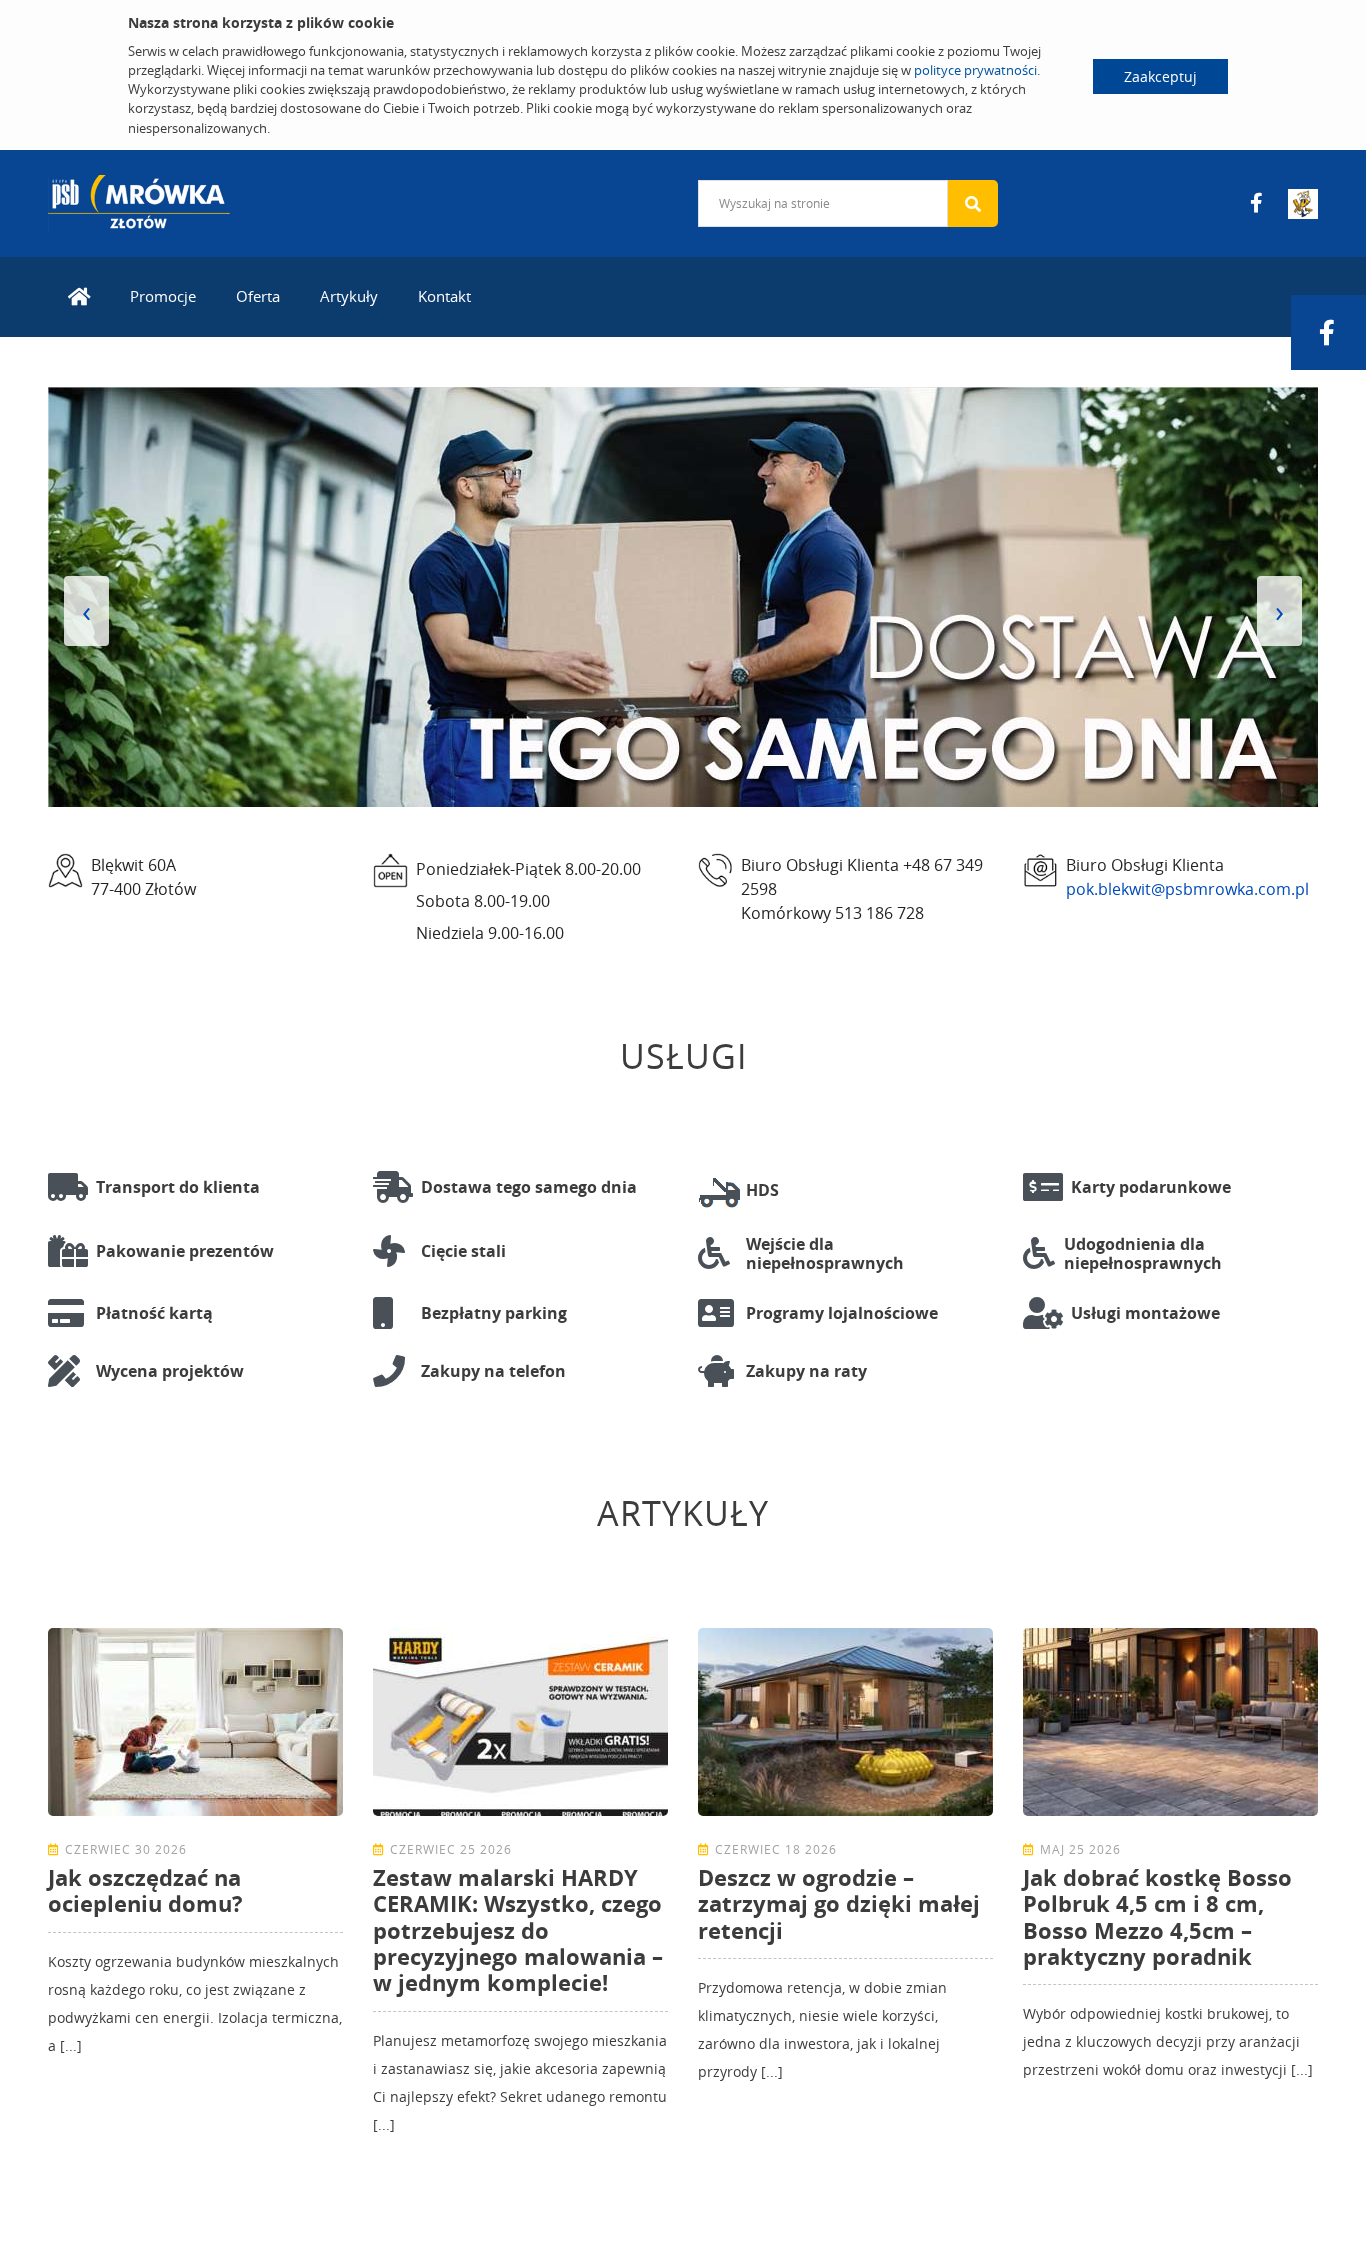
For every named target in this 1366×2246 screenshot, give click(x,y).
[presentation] (86, 611)
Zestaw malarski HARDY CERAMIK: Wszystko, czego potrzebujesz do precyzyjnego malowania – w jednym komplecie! (518, 1930)
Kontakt (444, 296)
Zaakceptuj (1160, 76)
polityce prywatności (975, 70)
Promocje (163, 296)
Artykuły (349, 296)
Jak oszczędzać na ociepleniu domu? (145, 1890)
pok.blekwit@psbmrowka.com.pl (1187, 889)
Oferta (258, 296)
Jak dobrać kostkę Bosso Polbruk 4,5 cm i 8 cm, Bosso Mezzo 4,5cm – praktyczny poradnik (1157, 1916)
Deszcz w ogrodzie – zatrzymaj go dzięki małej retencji (839, 1903)
